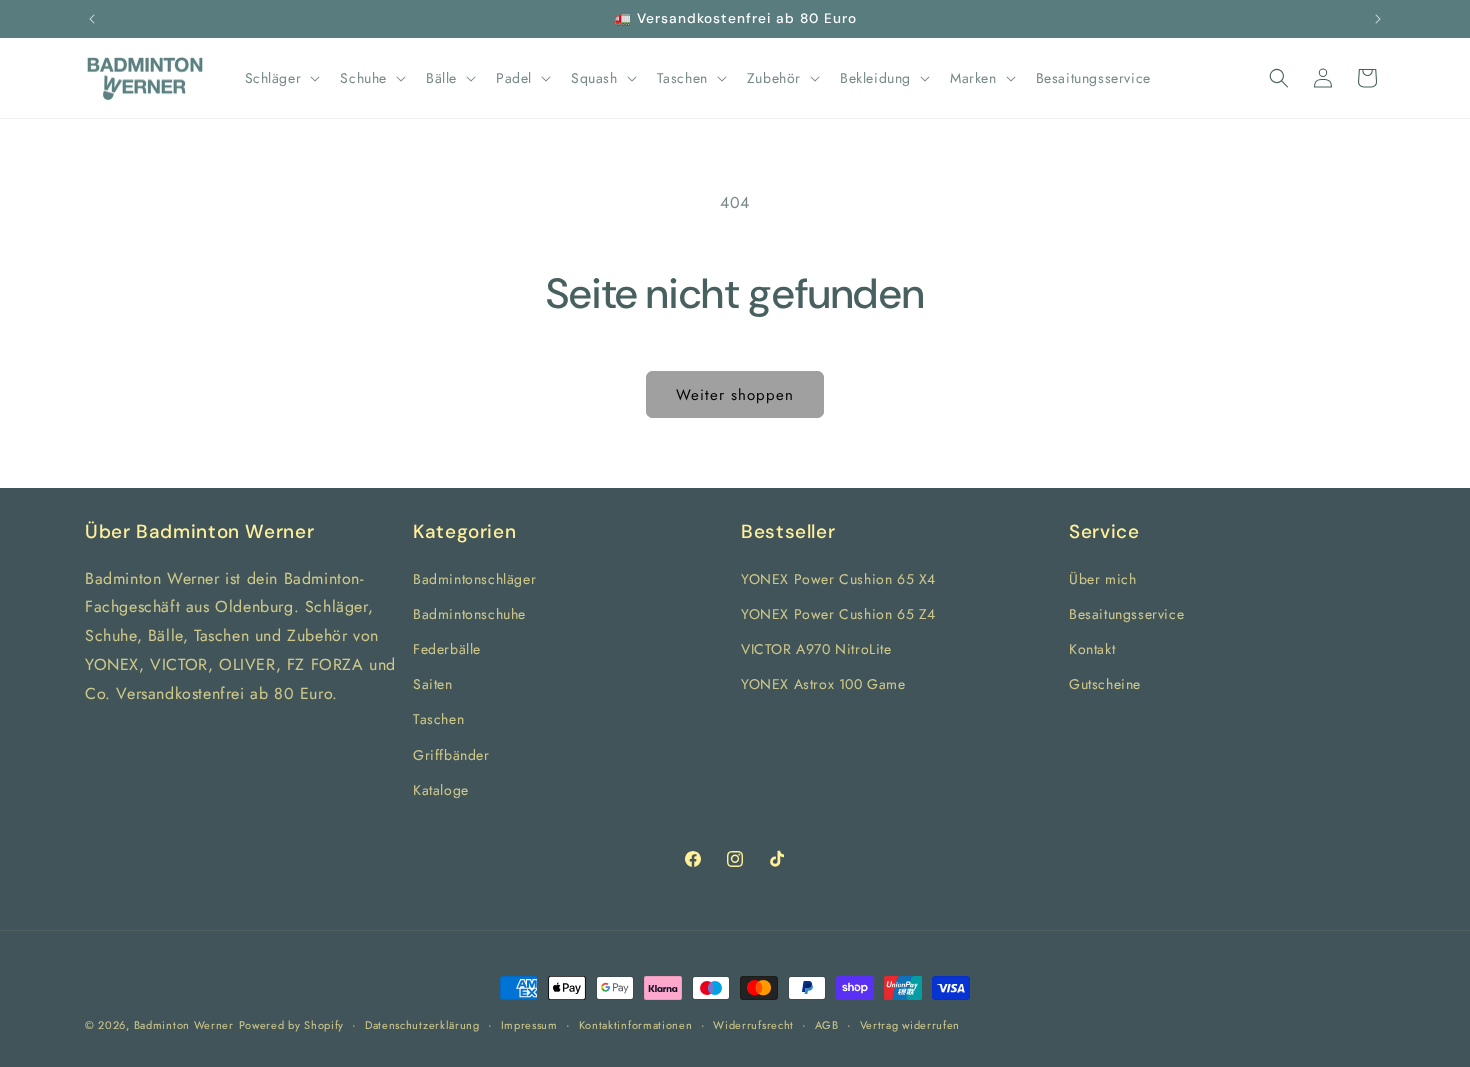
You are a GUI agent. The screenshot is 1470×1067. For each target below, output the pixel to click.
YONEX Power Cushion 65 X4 (838, 579)
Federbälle (447, 649)
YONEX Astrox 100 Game (823, 684)
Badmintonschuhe (469, 614)
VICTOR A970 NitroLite (816, 649)
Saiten (433, 684)
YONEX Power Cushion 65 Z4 (838, 614)
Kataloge (441, 790)
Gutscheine (1105, 684)
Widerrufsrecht (753, 1025)
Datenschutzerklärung (422, 1025)
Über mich (1102, 579)
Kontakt (1092, 649)
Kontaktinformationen (636, 1025)
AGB (827, 1025)
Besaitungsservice (1126, 614)
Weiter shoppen (735, 395)
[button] (281, 78)
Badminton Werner (184, 1025)
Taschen (438, 719)
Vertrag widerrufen (910, 1025)
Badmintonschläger (474, 579)
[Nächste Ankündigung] (1378, 19)
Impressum (529, 1025)
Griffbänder (451, 755)
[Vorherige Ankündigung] (92, 19)
